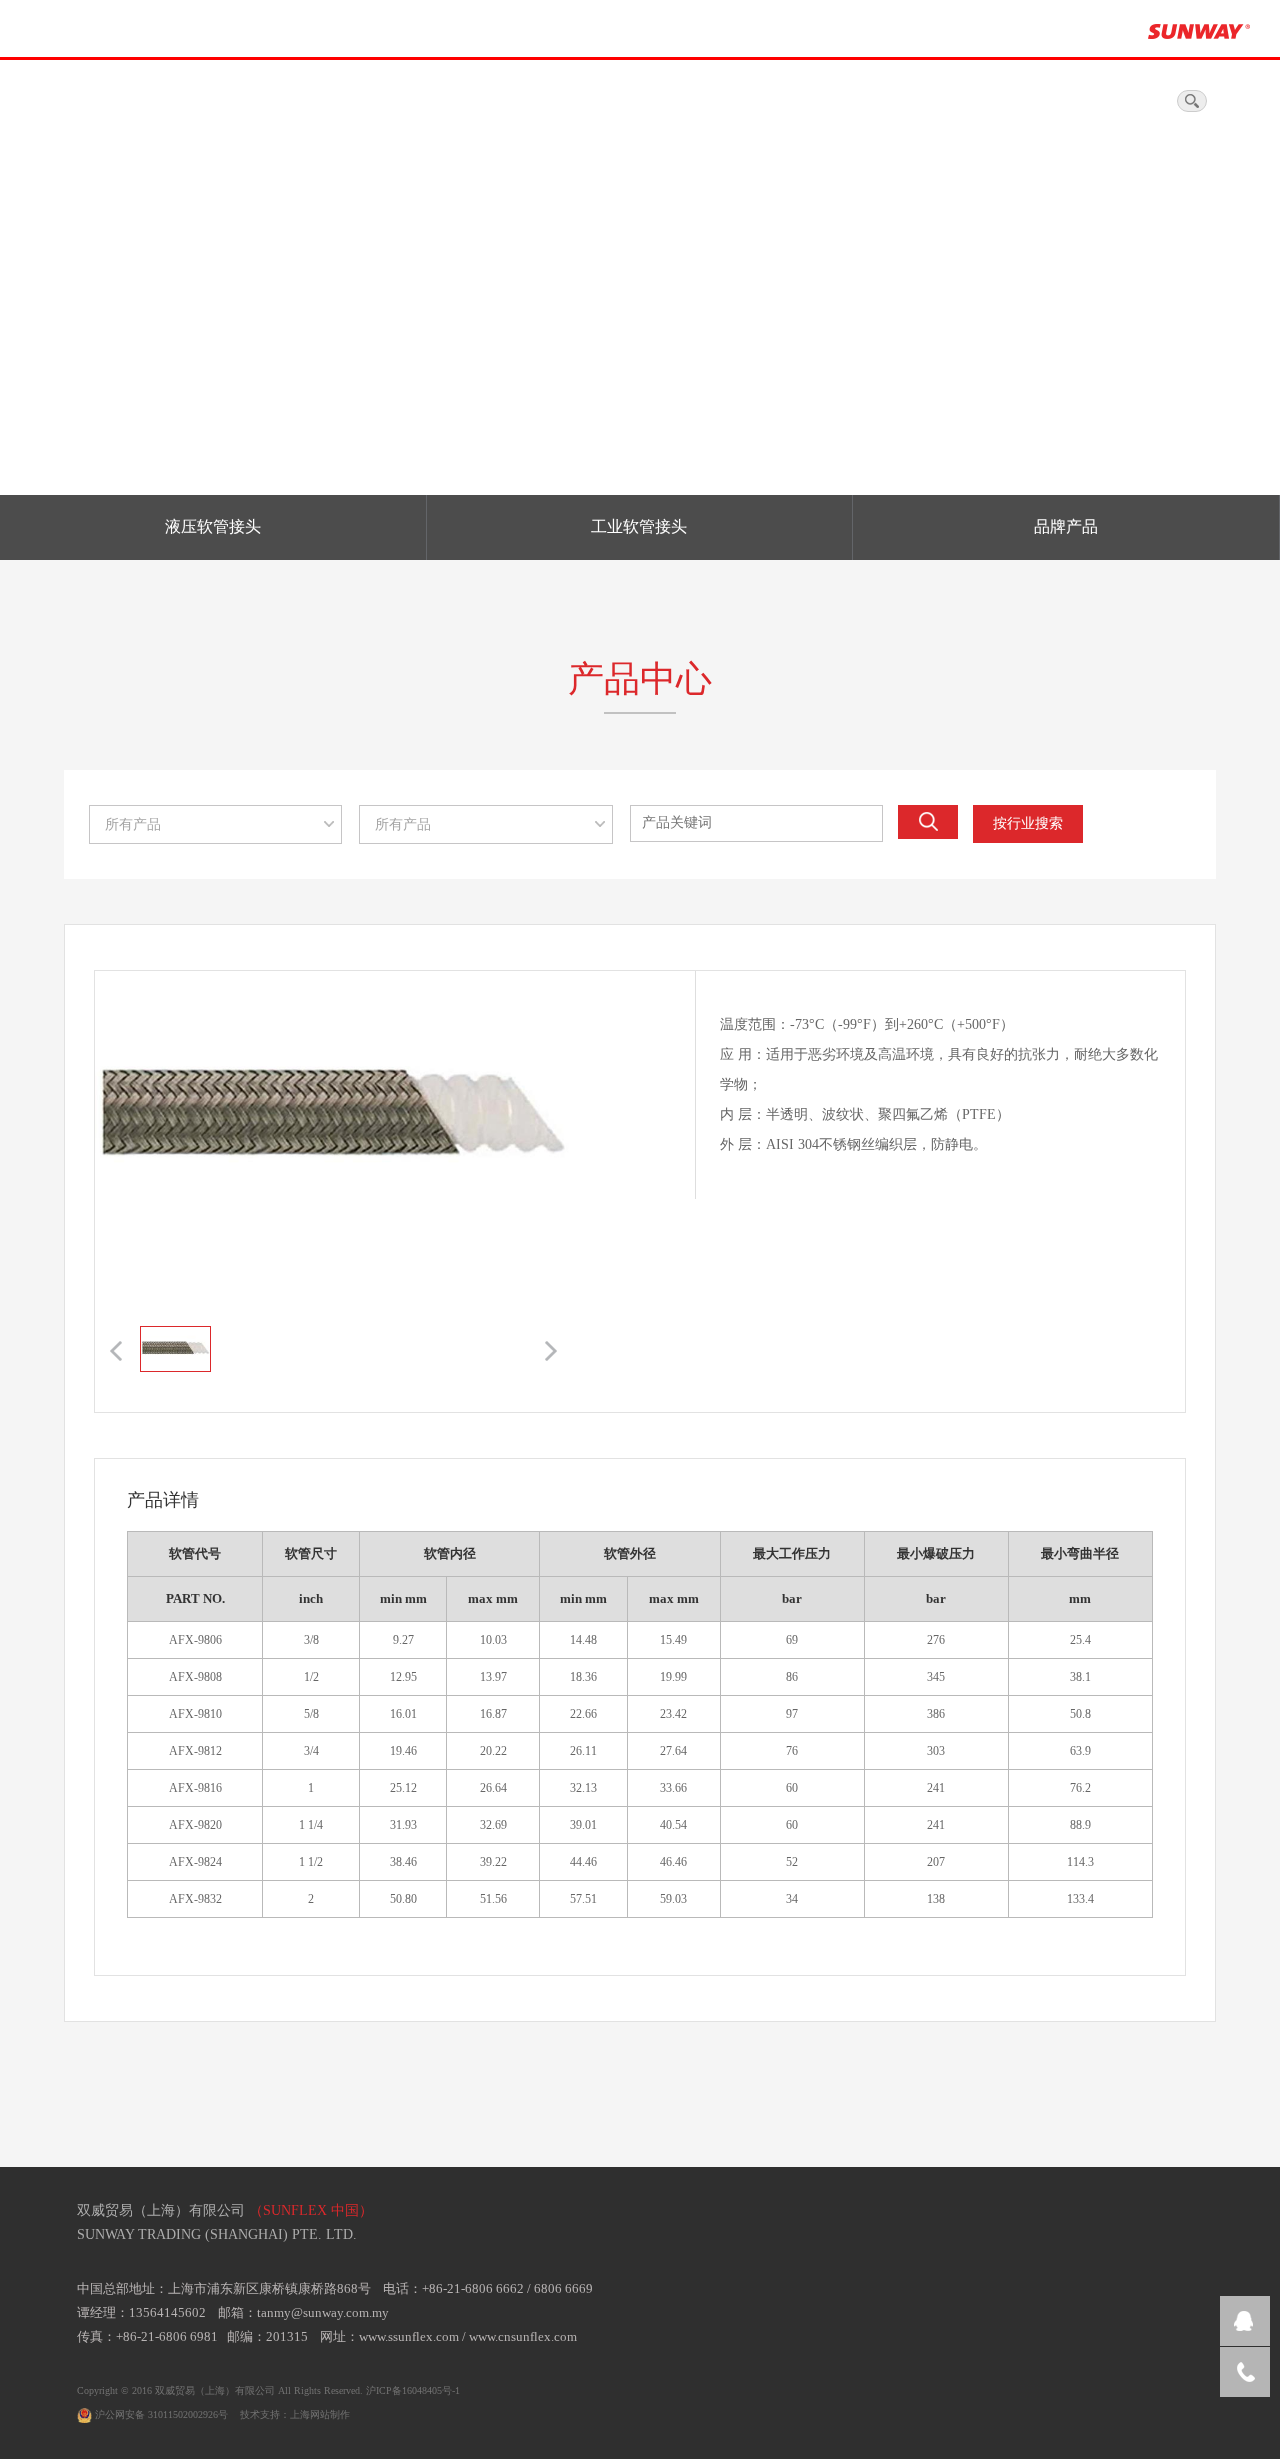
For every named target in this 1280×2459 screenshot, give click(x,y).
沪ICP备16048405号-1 (413, 2390)
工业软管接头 (639, 526)
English (1141, 102)
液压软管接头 (213, 526)
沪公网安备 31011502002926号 (160, 2414)
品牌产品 (1066, 526)
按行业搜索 (1028, 823)
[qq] (1245, 2321)
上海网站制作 (320, 2414)
